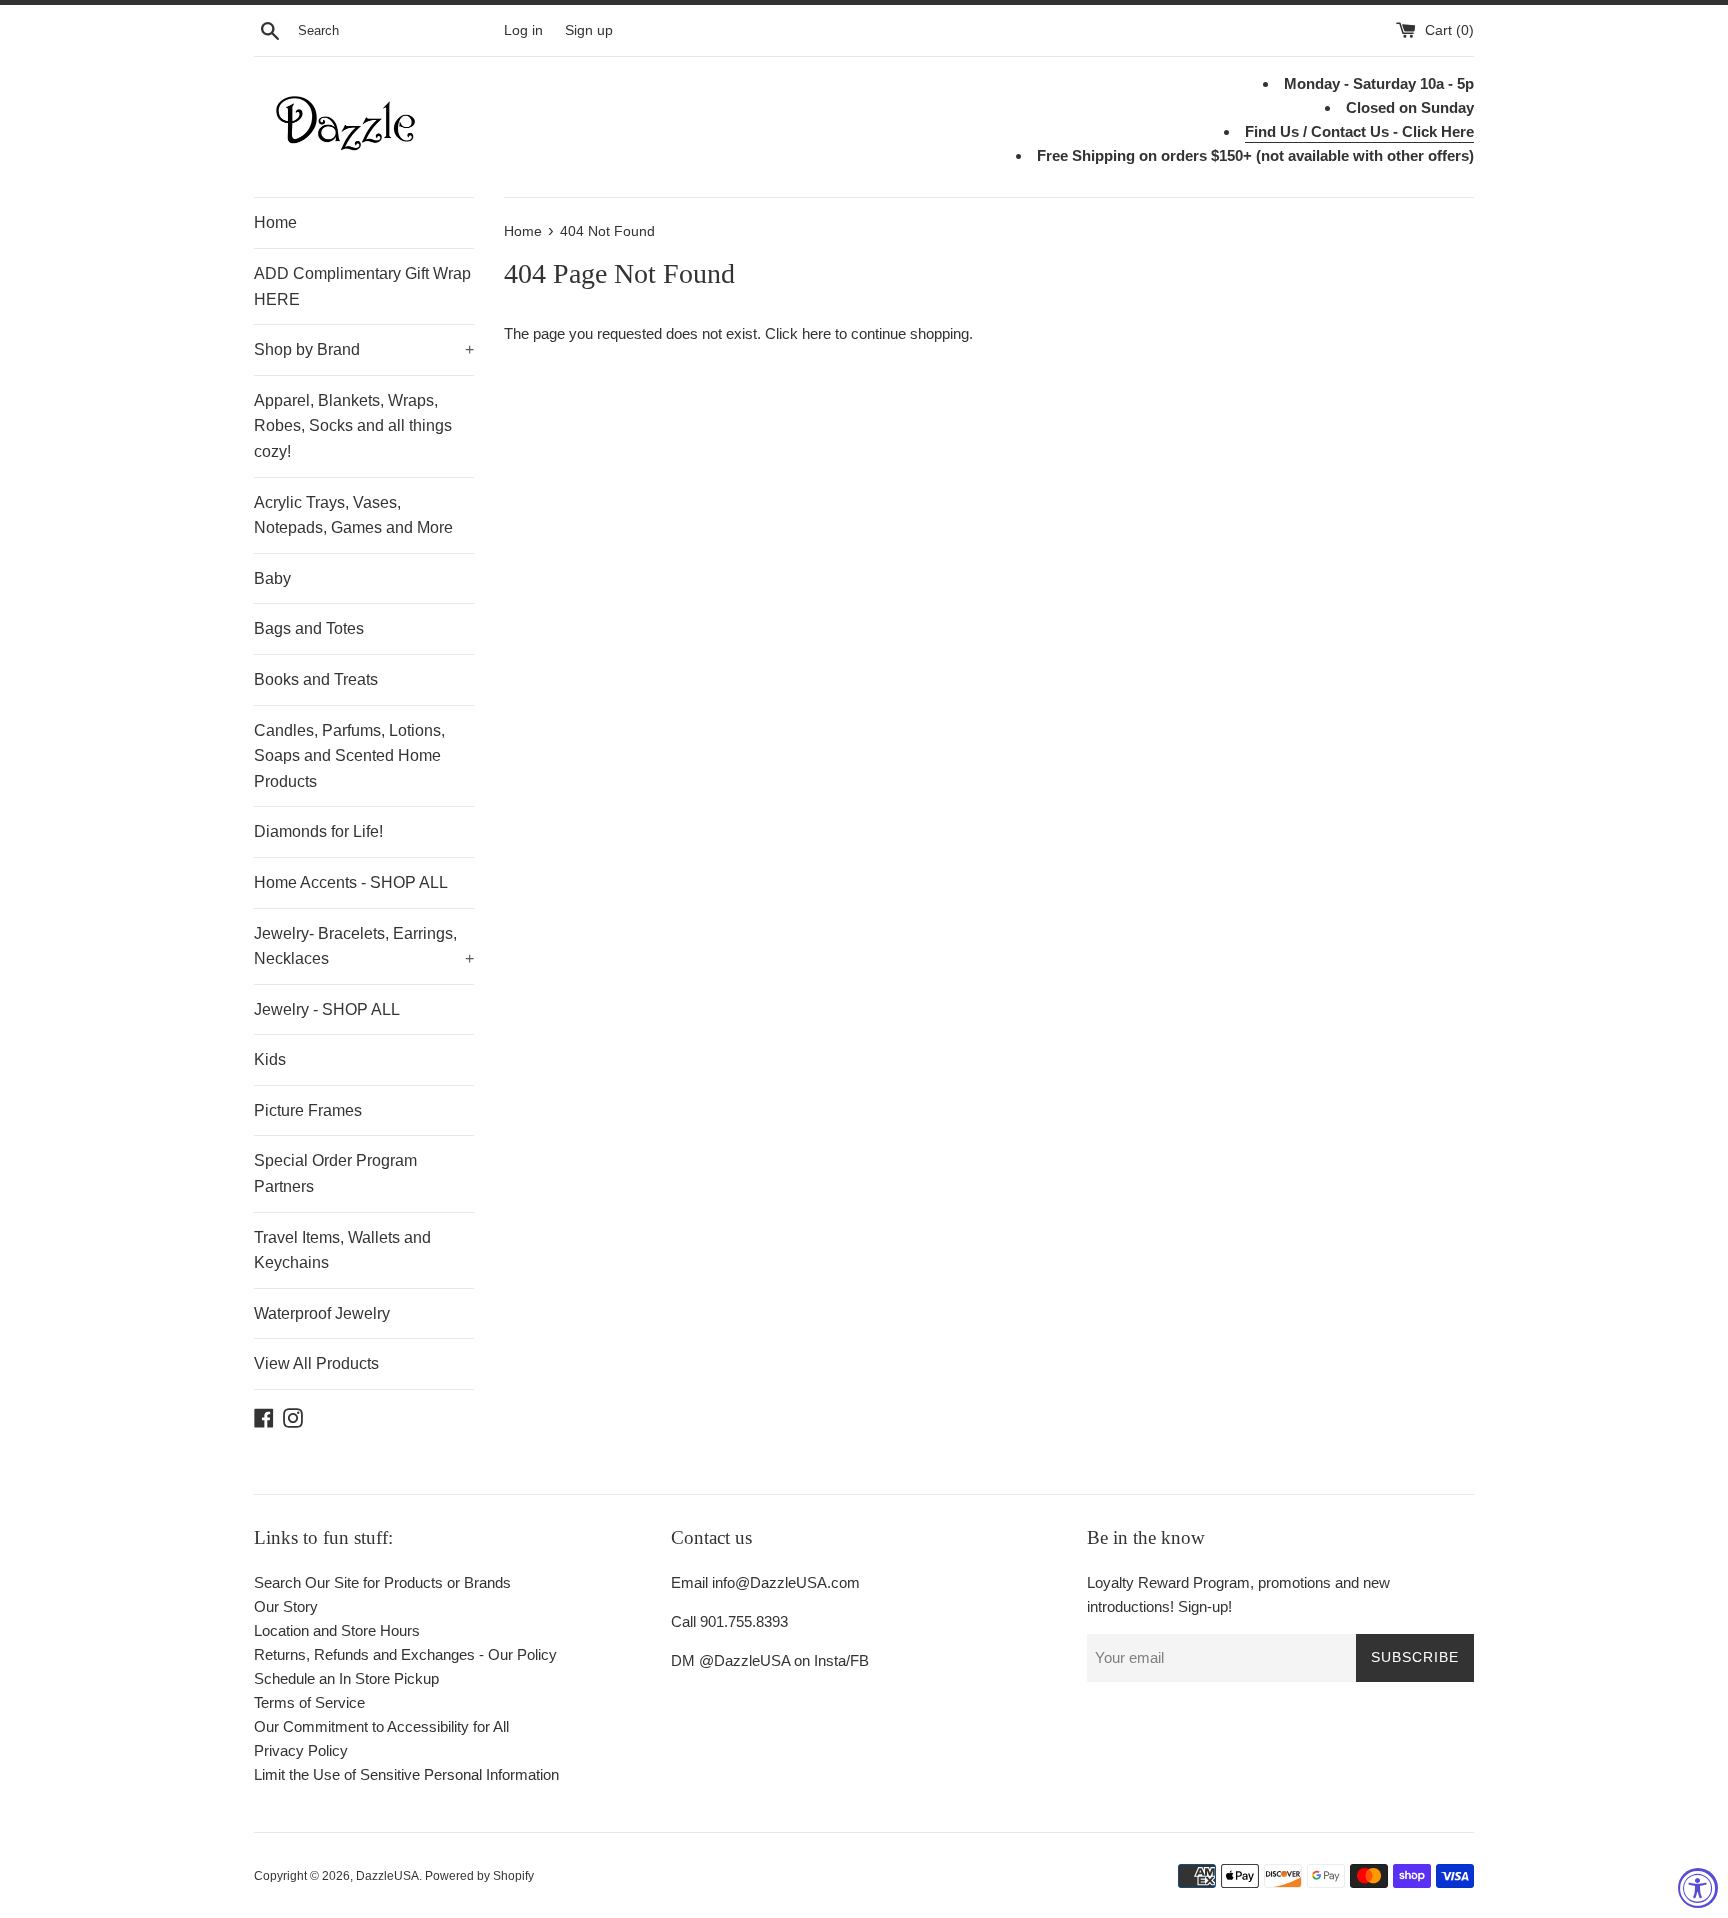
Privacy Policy (301, 1750)
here (816, 333)
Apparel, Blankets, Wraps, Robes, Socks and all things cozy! (353, 426)
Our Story (286, 1606)
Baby (272, 578)
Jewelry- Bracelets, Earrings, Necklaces (364, 946)
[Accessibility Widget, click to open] (1698, 1888)
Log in (523, 30)
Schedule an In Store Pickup (346, 1678)
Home (275, 222)
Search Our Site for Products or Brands (382, 1582)
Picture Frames (308, 1110)
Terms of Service (309, 1702)
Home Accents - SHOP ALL (351, 882)
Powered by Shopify (479, 1876)
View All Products (316, 1363)
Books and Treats (316, 679)
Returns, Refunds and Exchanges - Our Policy (405, 1654)
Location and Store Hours (337, 1630)
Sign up (589, 30)
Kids (270, 1059)
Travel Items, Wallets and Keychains (342, 1250)
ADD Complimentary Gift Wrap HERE (362, 286)
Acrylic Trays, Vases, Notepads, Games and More (353, 515)
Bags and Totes (309, 628)
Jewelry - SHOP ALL (327, 1009)
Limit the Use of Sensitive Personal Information (406, 1774)
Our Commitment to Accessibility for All (381, 1726)
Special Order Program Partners (335, 1173)
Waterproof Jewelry (322, 1313)
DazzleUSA (387, 1876)
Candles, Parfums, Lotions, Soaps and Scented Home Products (349, 756)
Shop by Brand (364, 349)
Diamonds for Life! (318, 831)
